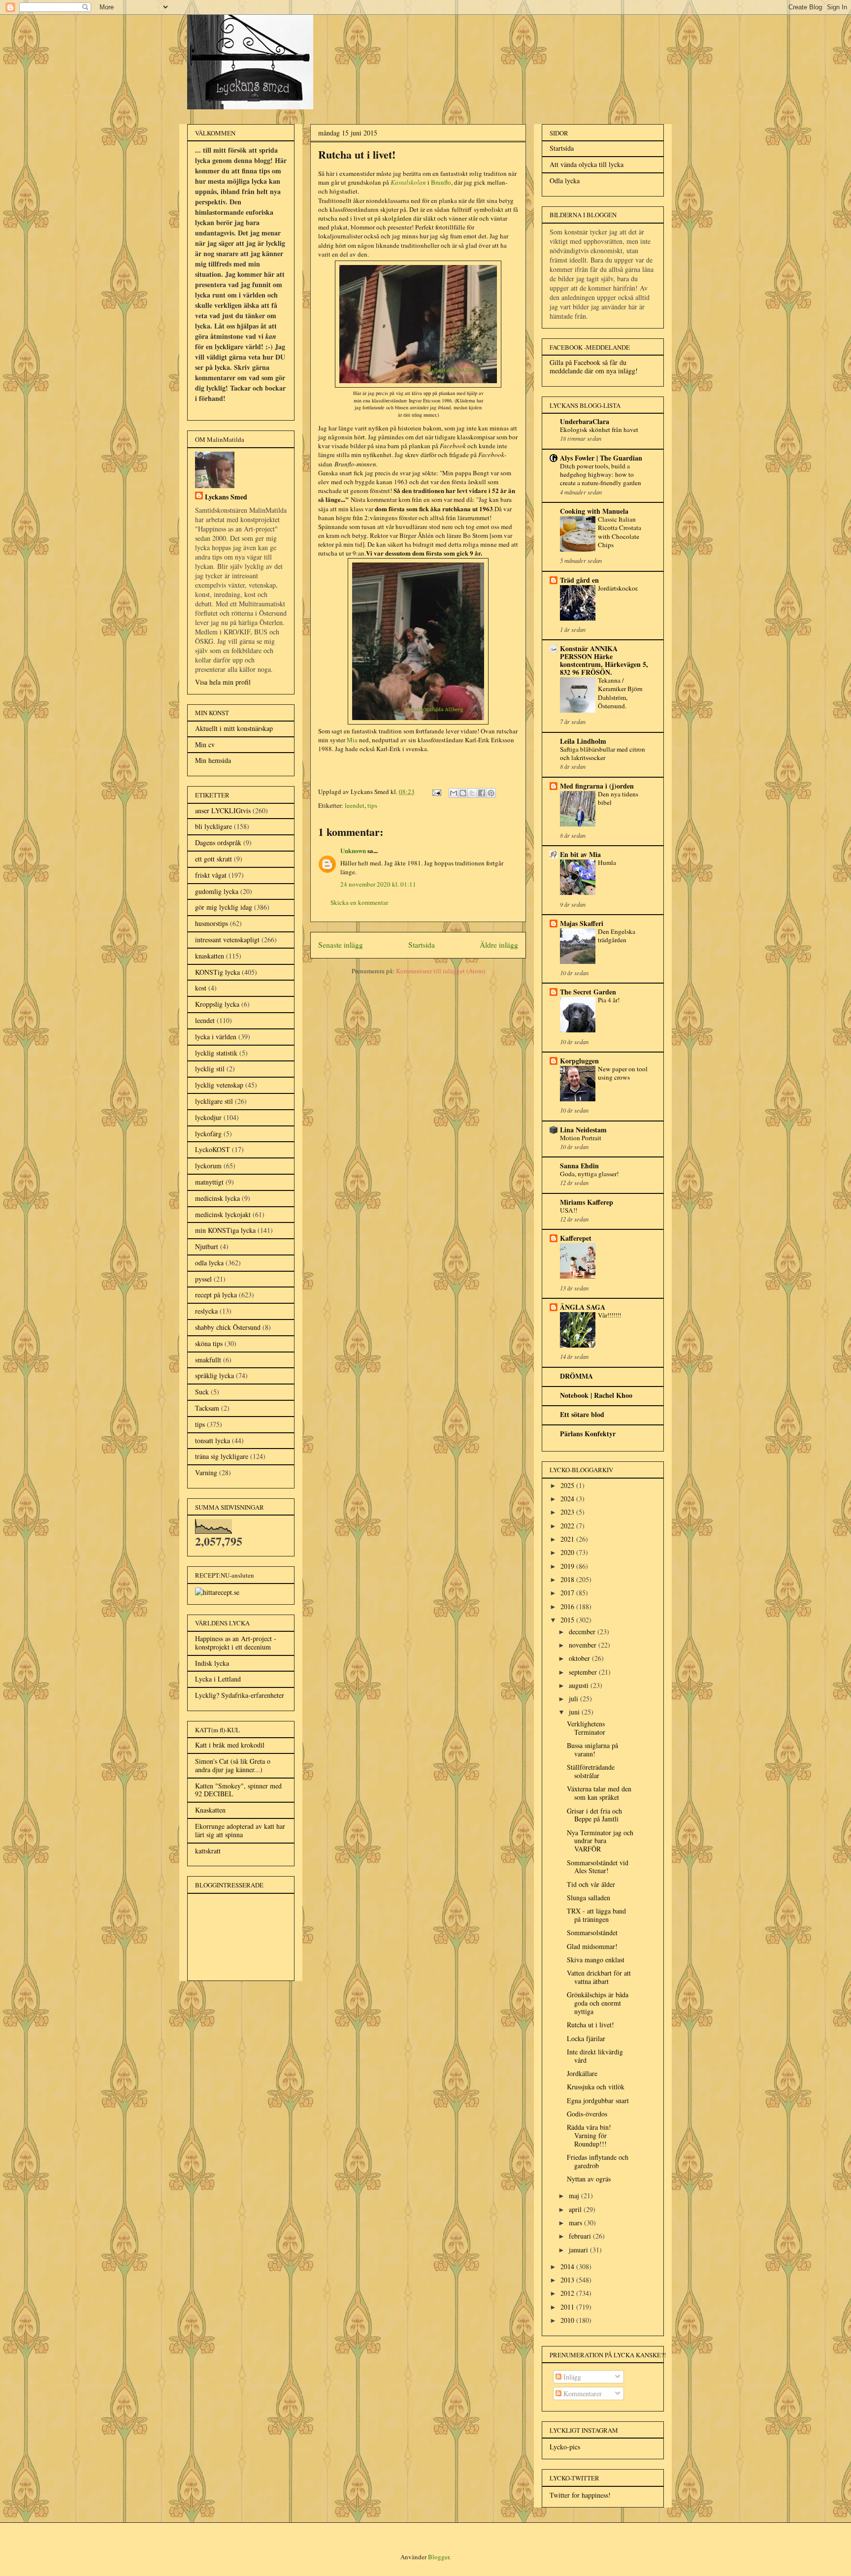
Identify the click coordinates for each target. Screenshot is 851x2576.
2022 (568, 1526)
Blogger (439, 2557)
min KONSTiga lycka (225, 1230)
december (583, 1632)
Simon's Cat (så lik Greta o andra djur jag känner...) (233, 1765)
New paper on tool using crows (623, 1073)
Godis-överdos (587, 2114)
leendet (355, 805)
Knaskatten (210, 1810)
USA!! (569, 1210)
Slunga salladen (589, 1898)
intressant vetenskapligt (227, 940)
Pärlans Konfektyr (588, 1434)
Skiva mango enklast (596, 1960)
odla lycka (209, 1263)
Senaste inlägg (341, 945)
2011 (568, 2307)
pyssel (203, 1279)
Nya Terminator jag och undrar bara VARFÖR (600, 1841)
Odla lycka (565, 181)
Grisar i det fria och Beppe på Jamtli (594, 1815)
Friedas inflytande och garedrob (598, 2161)
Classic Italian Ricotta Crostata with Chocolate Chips (620, 532)
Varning (206, 1472)
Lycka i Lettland (218, 1679)
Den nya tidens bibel (618, 798)
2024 (568, 1499)
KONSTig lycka (217, 972)
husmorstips (212, 923)
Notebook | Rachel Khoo (596, 1395)
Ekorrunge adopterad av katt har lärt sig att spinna (240, 1830)
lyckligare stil (214, 1101)
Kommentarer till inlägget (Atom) (441, 971)
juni (575, 1712)
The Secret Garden (588, 992)
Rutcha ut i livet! (590, 2025)
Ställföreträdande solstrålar (591, 1771)
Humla (607, 862)
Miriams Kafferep (587, 1202)
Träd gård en (579, 580)
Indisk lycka (212, 1663)
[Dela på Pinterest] (491, 793)
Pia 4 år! (609, 1000)
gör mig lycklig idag (224, 907)
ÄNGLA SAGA (583, 1307)
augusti (580, 1685)
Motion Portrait (581, 1138)
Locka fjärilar (586, 2038)
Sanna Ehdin (579, 1166)
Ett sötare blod (582, 1414)
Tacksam (207, 1408)
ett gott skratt (213, 859)
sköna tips (209, 1343)
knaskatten (210, 956)
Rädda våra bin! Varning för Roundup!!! (589, 2135)
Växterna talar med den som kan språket (599, 1793)
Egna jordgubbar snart (598, 2100)
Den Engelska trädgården (617, 936)
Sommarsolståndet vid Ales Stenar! (598, 1867)
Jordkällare (582, 2073)
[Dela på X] (472, 793)
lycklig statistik (216, 1053)
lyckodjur (208, 1117)
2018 (568, 1579)
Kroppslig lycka (217, 1004)
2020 (568, 1552)
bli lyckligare (213, 826)
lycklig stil (210, 1069)
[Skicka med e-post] (454, 793)
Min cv (205, 744)
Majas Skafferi (582, 923)
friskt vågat (211, 875)
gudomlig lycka (217, 891)
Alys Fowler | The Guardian (601, 458)
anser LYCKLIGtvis (223, 810)
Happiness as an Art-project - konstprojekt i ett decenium (236, 1643)
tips (372, 805)
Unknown (353, 850)
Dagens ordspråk (218, 842)
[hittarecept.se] (217, 1592)
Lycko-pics (565, 2447)
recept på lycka (216, 1295)
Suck (202, 1392)
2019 (568, 1566)
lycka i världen (216, 1037)
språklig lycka (214, 1375)
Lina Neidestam (583, 1130)
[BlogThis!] (463, 793)
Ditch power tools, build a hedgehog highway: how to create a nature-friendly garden (601, 475)
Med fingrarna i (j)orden (597, 786)
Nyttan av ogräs (589, 2179)
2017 (568, 1593)
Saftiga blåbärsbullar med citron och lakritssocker (603, 753)
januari (579, 2250)
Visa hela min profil (223, 682)
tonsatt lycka (213, 1440)
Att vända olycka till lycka (587, 164)
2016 (568, 1606)
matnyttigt (209, 1182)
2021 (568, 1539)
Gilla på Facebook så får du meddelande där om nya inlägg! (594, 366)
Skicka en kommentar (359, 902)
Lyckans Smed (226, 497)
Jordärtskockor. (618, 588)
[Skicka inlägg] (436, 792)
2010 (568, 2320)
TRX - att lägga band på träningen (596, 1915)
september (584, 1672)
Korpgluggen (579, 1061)
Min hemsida (213, 760)
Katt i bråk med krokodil (230, 1745)
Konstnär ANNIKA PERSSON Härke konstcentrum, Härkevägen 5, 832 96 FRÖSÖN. (604, 660)
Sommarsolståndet (592, 1932)
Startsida (422, 945)
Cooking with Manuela (594, 511)
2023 (568, 1512)
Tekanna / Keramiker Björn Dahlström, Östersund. (620, 693)
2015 (568, 1620)
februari (581, 2236)
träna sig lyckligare (222, 1456)
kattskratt (208, 1851)
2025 (568, 1485)
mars (576, 2223)
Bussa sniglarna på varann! (592, 1750)
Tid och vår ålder (591, 1884)
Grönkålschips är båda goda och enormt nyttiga (598, 2003)
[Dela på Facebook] (482, 793)
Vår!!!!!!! (609, 1315)
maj (575, 2196)
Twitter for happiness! (580, 2495)
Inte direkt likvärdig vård (595, 2056)
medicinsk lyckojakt (223, 1214)
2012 (568, 2293)
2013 (568, 2280)
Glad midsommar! (592, 1946)
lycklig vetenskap (219, 1085)
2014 (568, 2266)
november (584, 1645)
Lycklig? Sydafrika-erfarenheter (240, 1695)
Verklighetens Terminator (586, 1728)
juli (574, 1699)
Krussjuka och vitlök (596, 2087)
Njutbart (207, 1246)
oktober (580, 1658)
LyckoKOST (213, 1149)
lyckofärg (208, 1134)
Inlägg (571, 2377)
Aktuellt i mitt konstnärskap (234, 728)
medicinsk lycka (217, 1198)
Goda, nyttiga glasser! (589, 1174)
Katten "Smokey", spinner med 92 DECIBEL (238, 1790)
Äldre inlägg (499, 945)
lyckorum (208, 1166)
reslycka (206, 1311)
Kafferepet (576, 1238)
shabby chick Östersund (228, 1327)
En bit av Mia (580, 854)
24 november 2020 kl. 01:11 (378, 884)
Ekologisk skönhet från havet (599, 429)
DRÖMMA (576, 1376)
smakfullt (208, 1360)
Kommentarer (582, 2394)
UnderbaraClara (585, 421)
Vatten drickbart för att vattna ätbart (599, 1977)
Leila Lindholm (583, 741)
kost (201, 988)
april (576, 2209)
